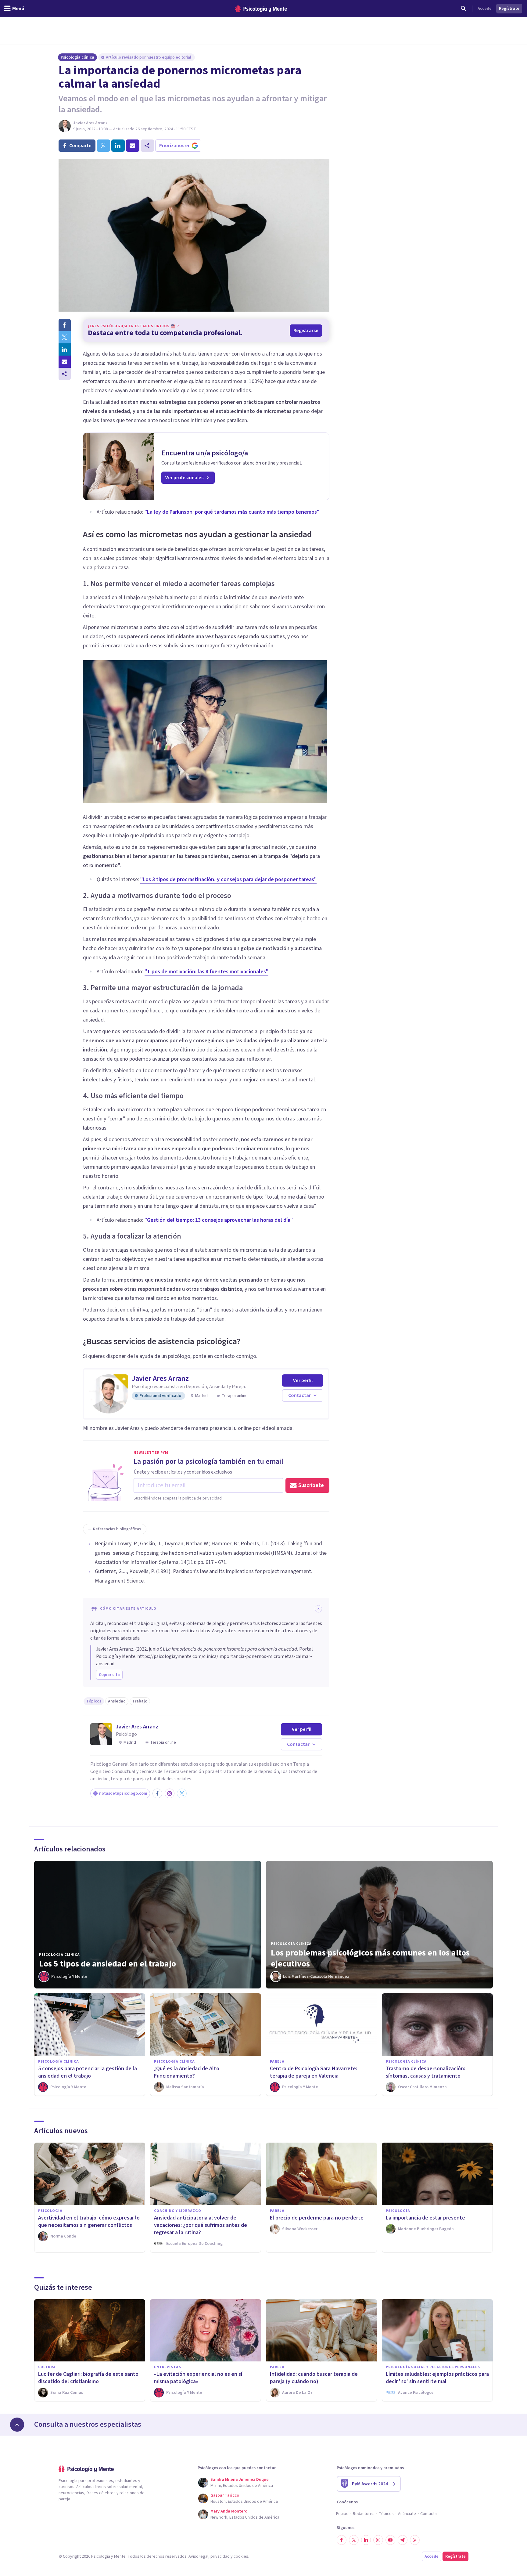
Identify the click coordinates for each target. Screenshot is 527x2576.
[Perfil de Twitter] (182, 1793)
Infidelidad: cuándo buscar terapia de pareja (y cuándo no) (314, 2378)
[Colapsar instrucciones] (318, 1609)
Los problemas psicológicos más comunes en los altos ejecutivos (370, 1958)
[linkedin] (118, 146)
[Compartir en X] (65, 337)
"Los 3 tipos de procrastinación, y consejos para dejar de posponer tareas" (228, 879)
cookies (241, 2556)
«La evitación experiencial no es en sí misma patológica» (198, 2378)
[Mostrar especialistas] (17, 2425)
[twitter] (103, 146)
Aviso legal (198, 2556)
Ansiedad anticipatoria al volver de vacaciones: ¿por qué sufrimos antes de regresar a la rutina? (201, 2225)
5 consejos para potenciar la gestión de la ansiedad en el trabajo (88, 2072)
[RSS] (415, 2540)
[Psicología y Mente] (261, 9)
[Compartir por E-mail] (65, 362)
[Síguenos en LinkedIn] (366, 2540)
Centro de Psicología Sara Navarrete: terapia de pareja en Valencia (314, 2072)
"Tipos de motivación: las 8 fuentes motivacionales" (206, 972)
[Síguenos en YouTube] (390, 2540)
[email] (133, 146)
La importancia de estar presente (425, 2218)
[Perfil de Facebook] (157, 1793)
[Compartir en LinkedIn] (65, 349)
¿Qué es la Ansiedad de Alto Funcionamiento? (187, 2072)
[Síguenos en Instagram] (378, 2540)
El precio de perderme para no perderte (317, 2218)
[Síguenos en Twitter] (354, 2540)
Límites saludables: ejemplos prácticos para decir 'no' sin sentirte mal (437, 2378)
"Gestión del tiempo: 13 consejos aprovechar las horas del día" (219, 1220)
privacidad (220, 2556)
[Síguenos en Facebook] (342, 2540)
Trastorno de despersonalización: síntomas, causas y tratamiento (425, 2072)
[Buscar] (464, 9)
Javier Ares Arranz (90, 123)
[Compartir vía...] (65, 374)
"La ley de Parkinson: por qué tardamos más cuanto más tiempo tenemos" (232, 512)
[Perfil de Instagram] (170, 1793)
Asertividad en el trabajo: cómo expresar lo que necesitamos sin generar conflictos (89, 2221)
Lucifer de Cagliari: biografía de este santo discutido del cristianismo (88, 2378)
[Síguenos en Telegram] (403, 2540)
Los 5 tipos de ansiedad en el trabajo (108, 1964)
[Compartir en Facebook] (65, 325)
